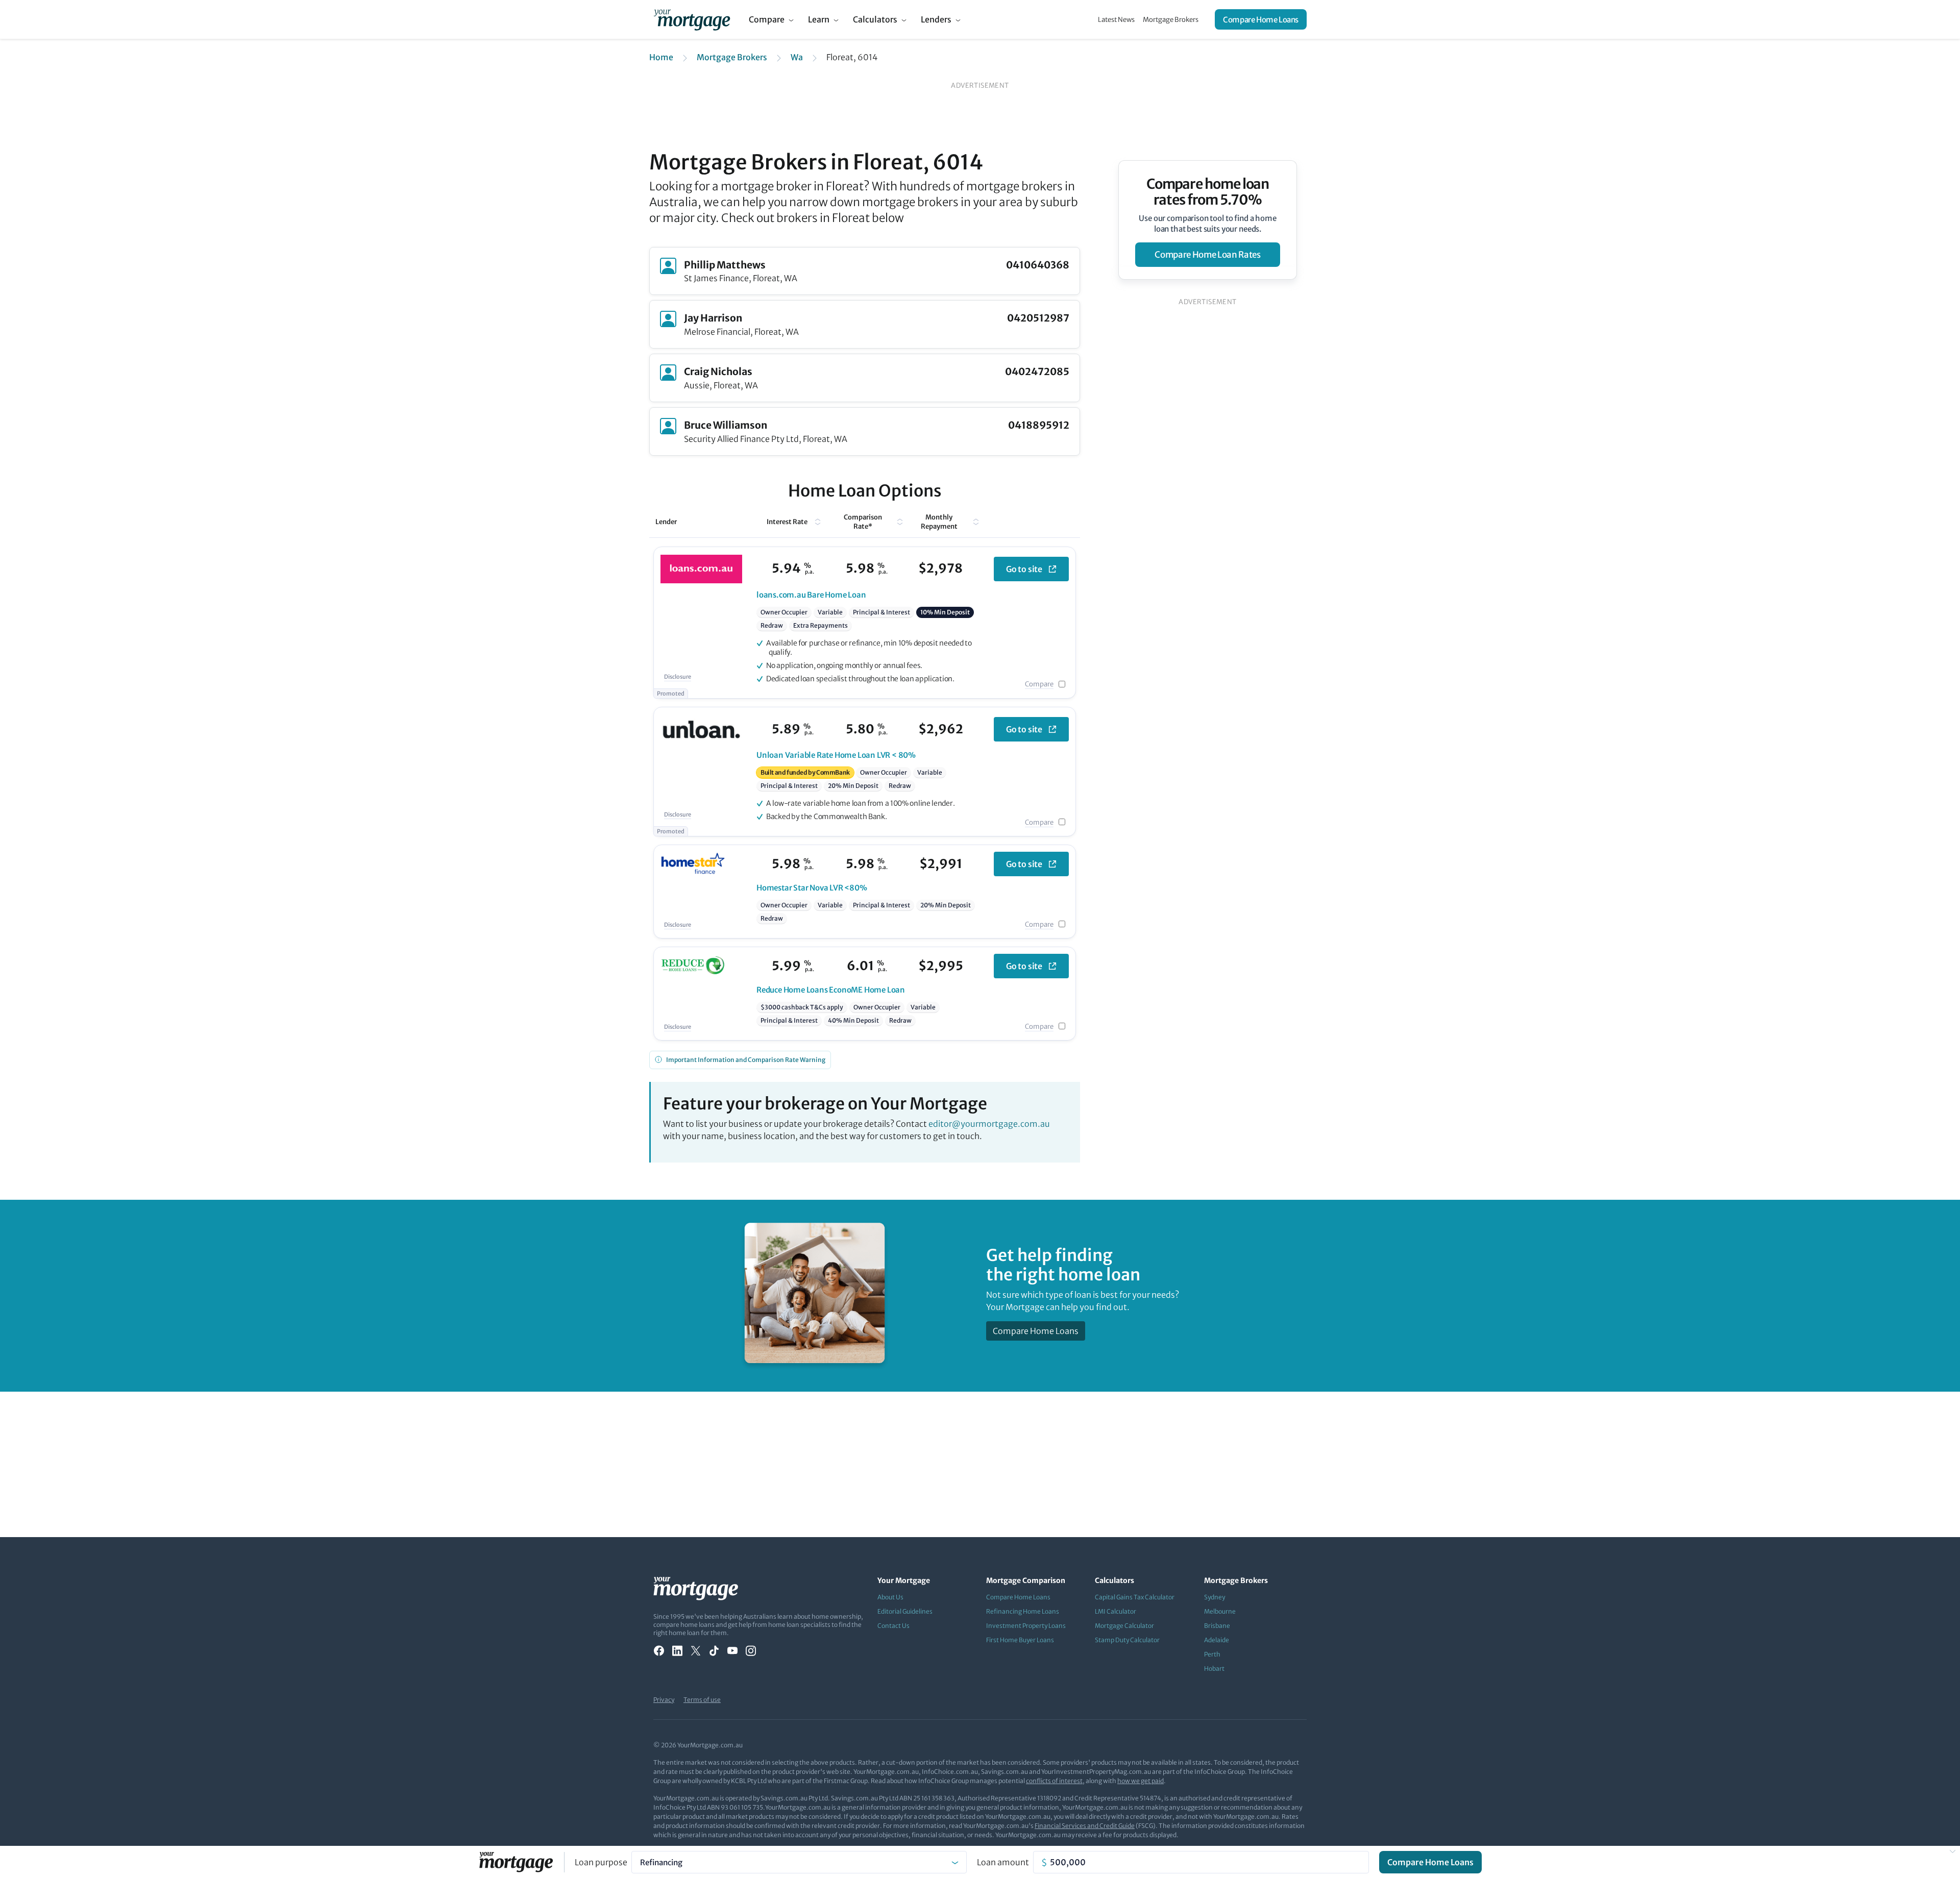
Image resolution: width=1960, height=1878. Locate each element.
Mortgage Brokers (1171, 20)
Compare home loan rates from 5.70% (1208, 192)
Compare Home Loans (1261, 20)
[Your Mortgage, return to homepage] (692, 19)
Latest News (1116, 20)
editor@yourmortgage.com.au (989, 1124)
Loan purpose (601, 1862)
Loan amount (1003, 1862)
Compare (767, 19)
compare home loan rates (1207, 255)
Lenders (936, 19)
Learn (819, 19)
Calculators (875, 19)
